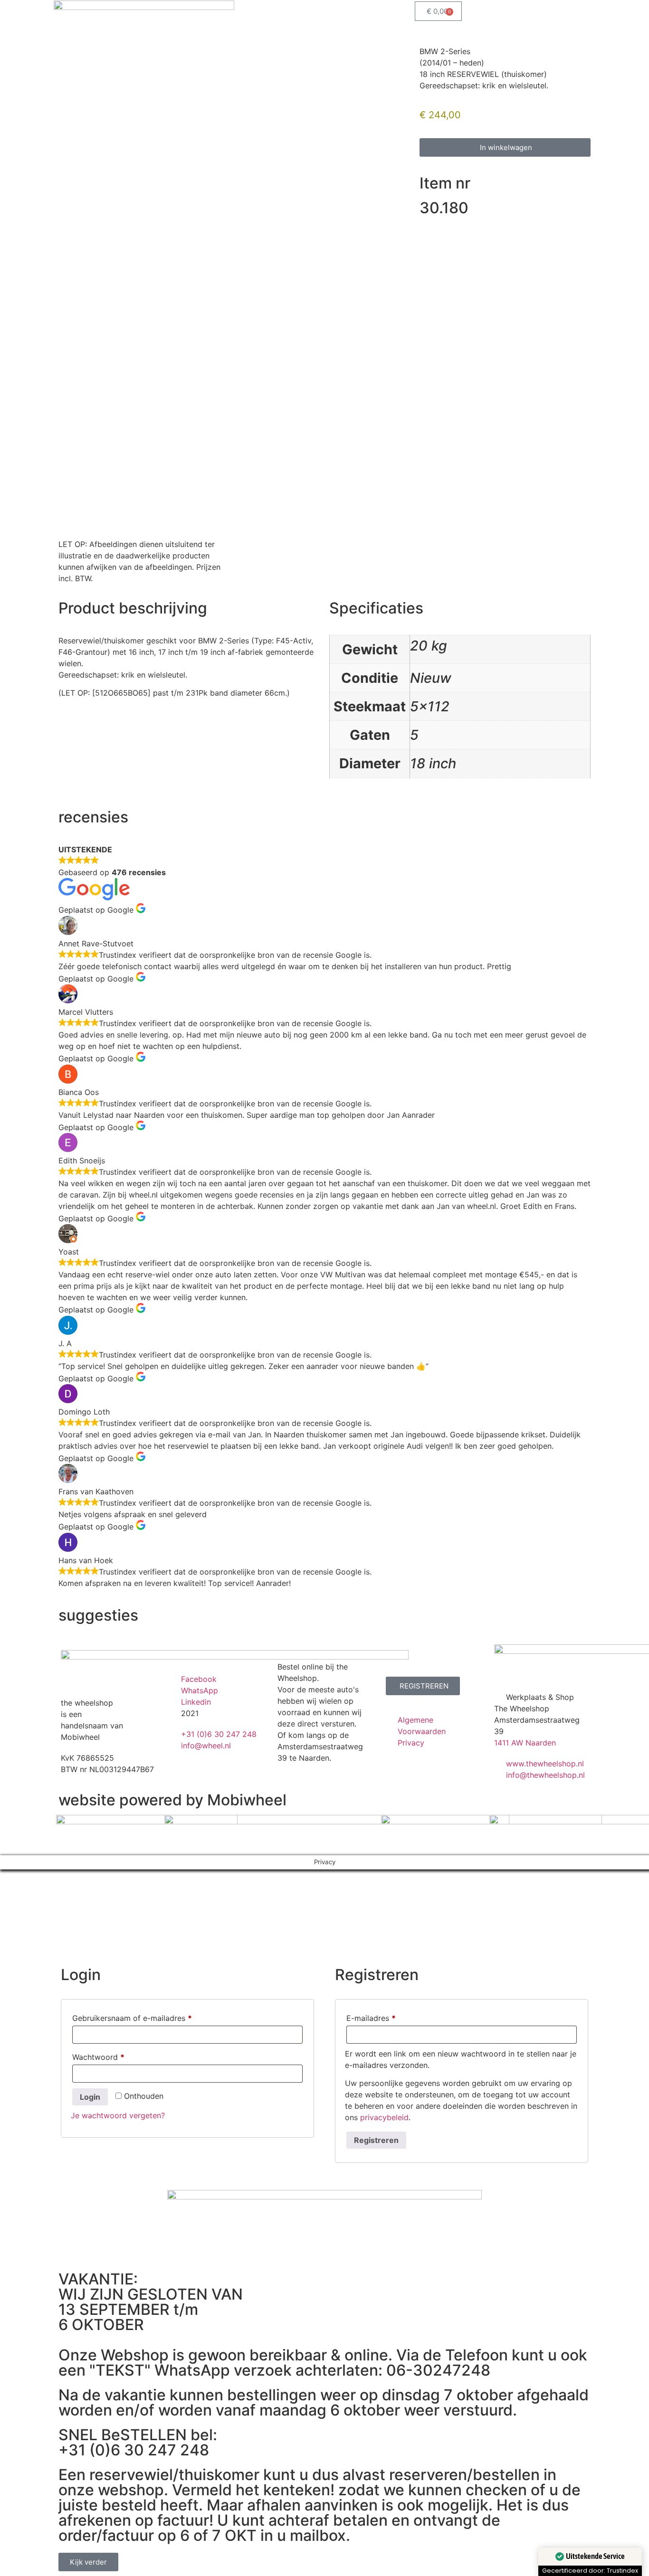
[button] (505, 147)
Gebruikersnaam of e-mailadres (144, 2017)
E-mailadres (383, 2017)
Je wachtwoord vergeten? (118, 2115)
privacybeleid (384, 2117)
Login (90, 2097)
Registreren (376, 2140)
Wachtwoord (110, 2056)
